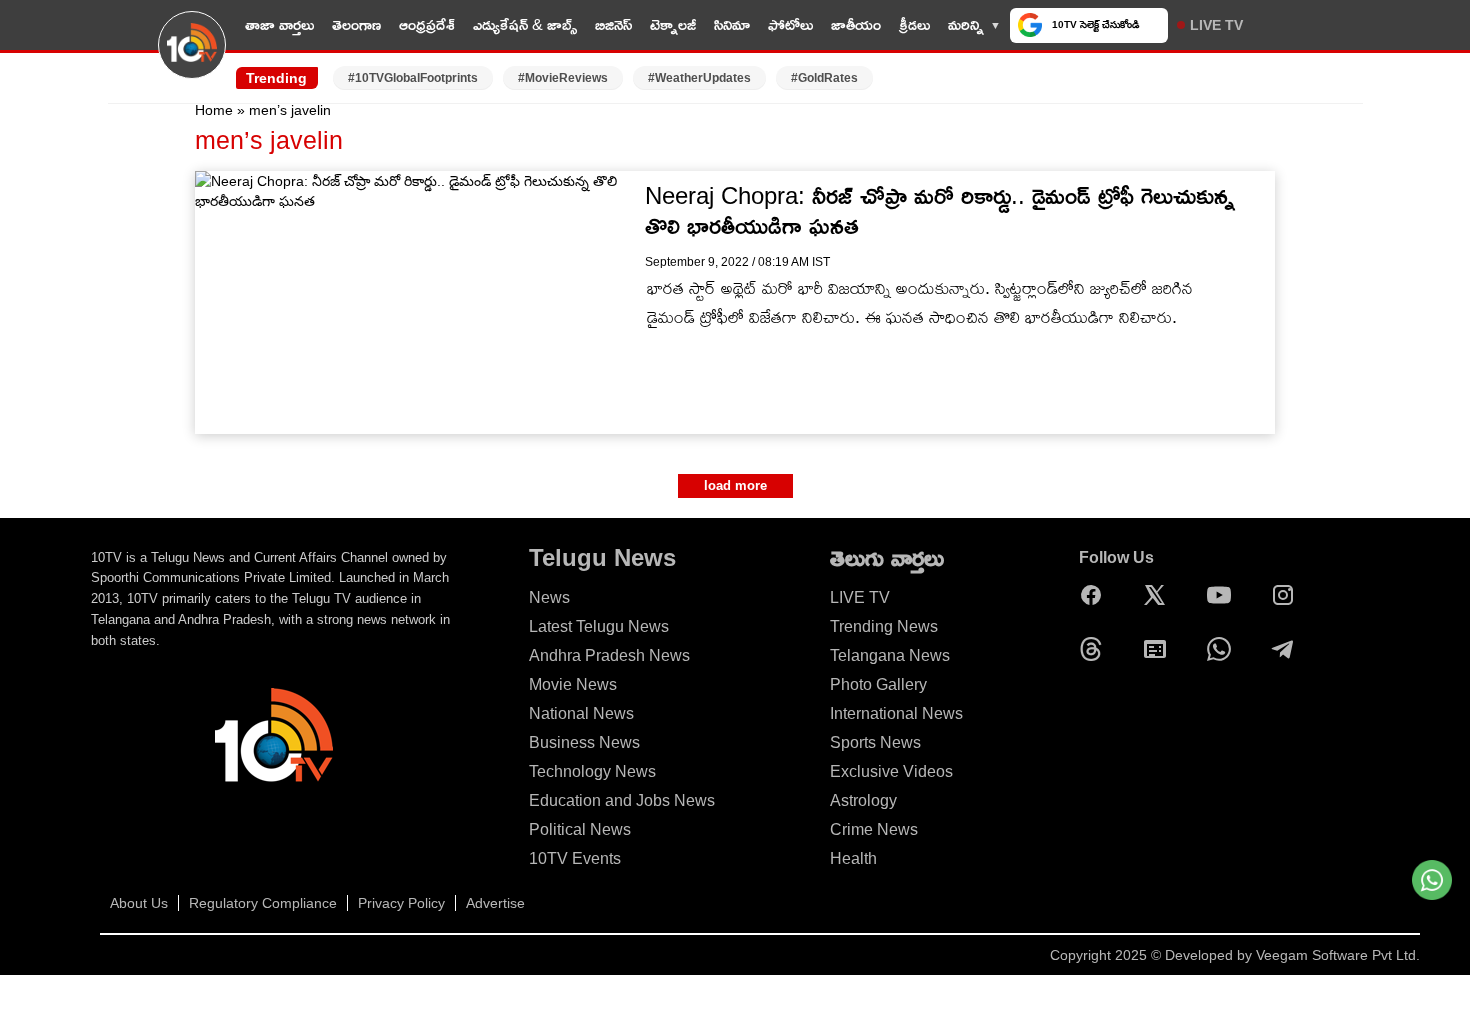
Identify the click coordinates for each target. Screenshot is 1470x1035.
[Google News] (1160, 649)
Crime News (874, 829)
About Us (139, 903)
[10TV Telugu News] (192, 57)
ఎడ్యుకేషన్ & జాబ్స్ (525, 24)
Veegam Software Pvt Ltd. (1338, 955)
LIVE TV (1216, 25)
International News (896, 713)
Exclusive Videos (891, 771)
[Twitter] (1160, 595)
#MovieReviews (563, 78)
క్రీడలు (914, 24)
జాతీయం (856, 24)
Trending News (884, 626)
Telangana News (890, 655)
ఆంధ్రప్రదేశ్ (427, 24)
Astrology (863, 800)
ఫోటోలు (790, 24)
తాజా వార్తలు (279, 24)
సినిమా (732, 24)
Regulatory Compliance (263, 903)
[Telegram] (1288, 649)
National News (581, 713)
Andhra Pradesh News (609, 655)
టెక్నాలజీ (673, 24)
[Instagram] (1288, 595)
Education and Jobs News (622, 800)
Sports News (875, 742)
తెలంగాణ (356, 24)
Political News (580, 829)
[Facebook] (1096, 595)
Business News (584, 742)
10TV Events (575, 858)
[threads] (1096, 649)
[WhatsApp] (1224, 649)
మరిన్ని (966, 24)
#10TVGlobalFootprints (413, 78)
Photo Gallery (878, 684)
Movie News (573, 684)
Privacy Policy (401, 903)
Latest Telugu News (599, 626)
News (549, 597)
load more (735, 485)
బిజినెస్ (613, 24)
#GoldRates (824, 78)
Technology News (592, 771)
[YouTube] (1224, 595)
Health (853, 858)
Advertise (495, 903)
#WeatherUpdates (699, 78)
